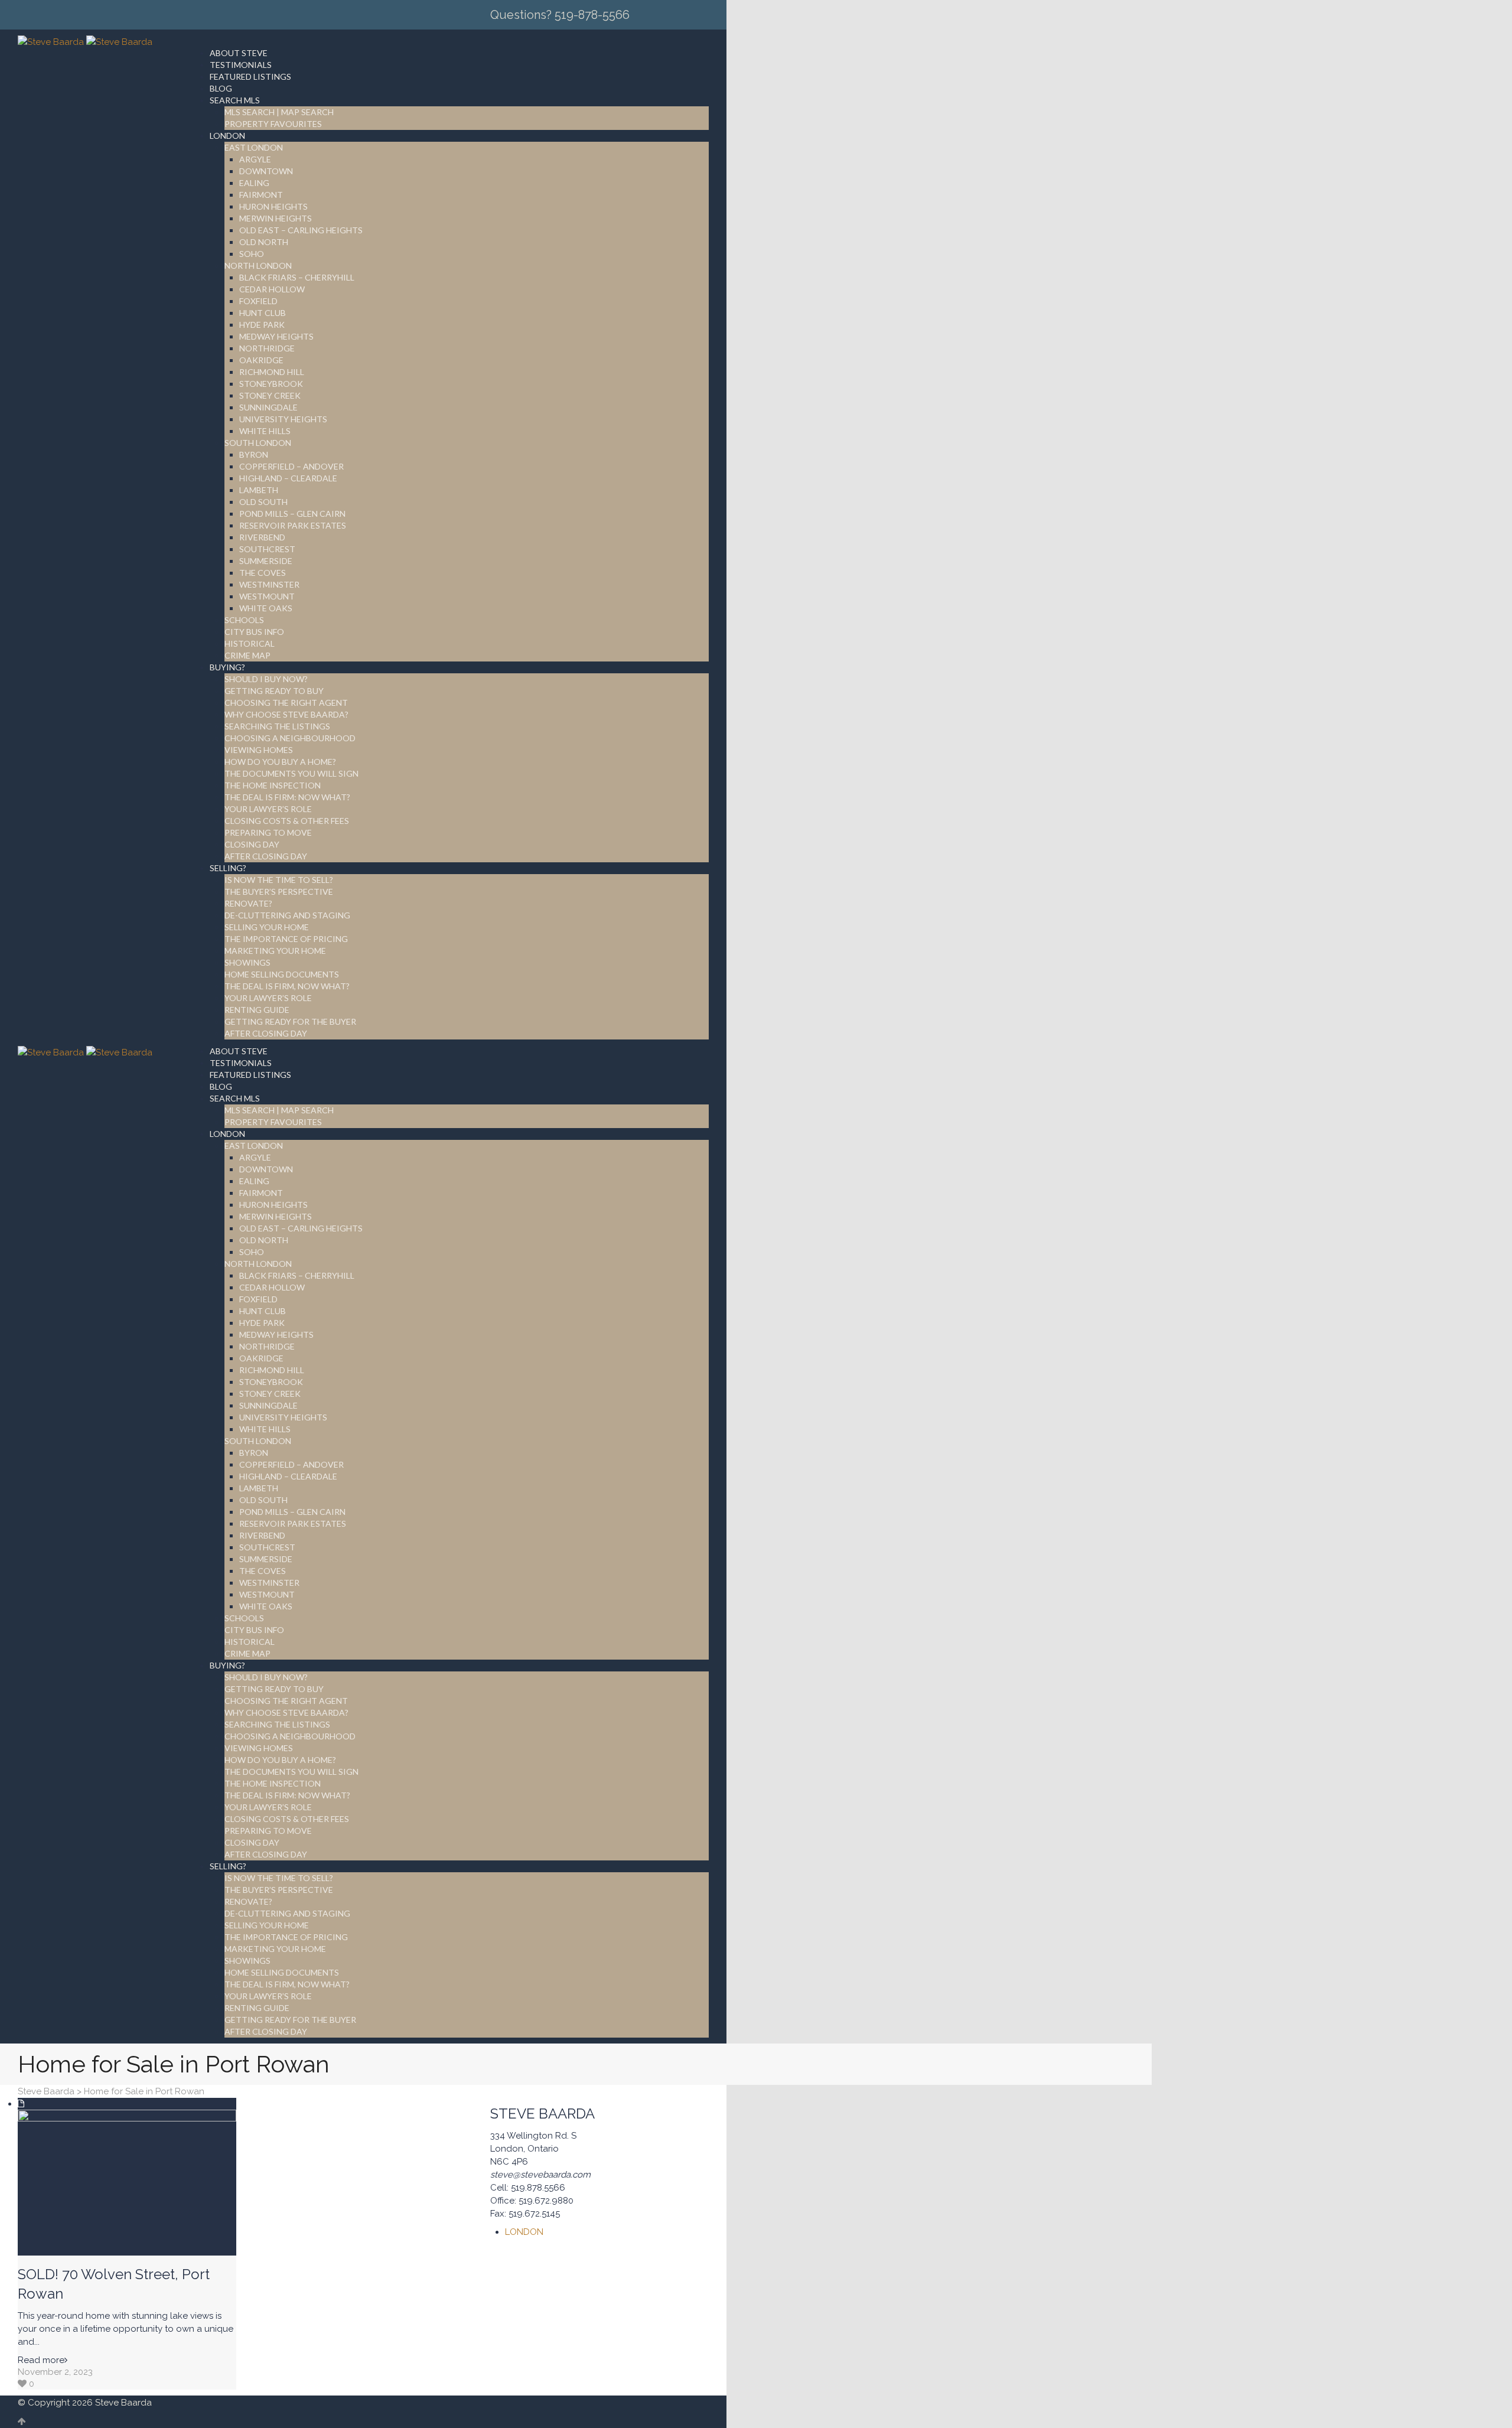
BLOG (221, 88)
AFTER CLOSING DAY (266, 856)
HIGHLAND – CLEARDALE (288, 478)
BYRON (254, 454)
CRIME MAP (247, 655)
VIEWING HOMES (259, 750)
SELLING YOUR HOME (267, 927)
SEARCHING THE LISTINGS (277, 726)
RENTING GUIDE (257, 1010)
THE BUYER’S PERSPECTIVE (279, 892)
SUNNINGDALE (268, 407)
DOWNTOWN (266, 171)
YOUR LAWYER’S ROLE (268, 809)
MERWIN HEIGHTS (276, 218)
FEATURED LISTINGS (250, 76)
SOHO (252, 254)
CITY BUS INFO (254, 632)
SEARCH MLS (235, 100)
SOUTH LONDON (258, 443)
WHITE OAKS (266, 608)
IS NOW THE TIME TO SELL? (279, 880)
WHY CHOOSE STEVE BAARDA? (286, 714)
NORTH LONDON (258, 265)
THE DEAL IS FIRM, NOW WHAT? (287, 986)
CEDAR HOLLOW (272, 289)
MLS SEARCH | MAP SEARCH (279, 112)
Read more (41, 2360)
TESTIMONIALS (241, 65)
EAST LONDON (254, 147)
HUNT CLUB (263, 313)
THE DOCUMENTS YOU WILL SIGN (291, 773)
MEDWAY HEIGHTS (276, 336)
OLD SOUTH (263, 502)
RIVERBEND (262, 537)
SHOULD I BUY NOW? (266, 679)
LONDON (227, 136)
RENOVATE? (248, 903)
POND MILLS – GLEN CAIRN (292, 514)
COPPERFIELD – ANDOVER (291, 466)
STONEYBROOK (271, 384)
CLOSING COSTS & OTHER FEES (287, 821)
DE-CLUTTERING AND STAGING (287, 915)
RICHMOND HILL (272, 372)
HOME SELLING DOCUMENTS (282, 974)
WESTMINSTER (269, 584)
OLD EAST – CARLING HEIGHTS (301, 230)
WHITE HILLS (265, 431)
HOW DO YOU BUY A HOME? (280, 762)
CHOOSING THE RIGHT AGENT (286, 703)
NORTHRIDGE (267, 348)
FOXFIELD (258, 301)
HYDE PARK (262, 325)
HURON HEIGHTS (273, 206)
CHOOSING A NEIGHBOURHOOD (290, 738)
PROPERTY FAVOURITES (273, 124)
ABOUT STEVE (239, 53)
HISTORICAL (250, 643)
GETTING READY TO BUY (274, 691)
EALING (254, 183)
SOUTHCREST (267, 549)
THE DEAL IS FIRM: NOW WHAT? (287, 797)
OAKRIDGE (261, 360)
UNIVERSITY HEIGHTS (283, 419)
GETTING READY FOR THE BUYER (290, 1021)
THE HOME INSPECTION (273, 785)
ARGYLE (255, 159)
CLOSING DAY (252, 844)
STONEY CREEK (270, 395)
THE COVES (263, 573)
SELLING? (228, 868)
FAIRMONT (261, 195)
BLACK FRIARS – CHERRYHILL (297, 277)
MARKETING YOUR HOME (275, 951)
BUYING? (227, 667)
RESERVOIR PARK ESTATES (293, 525)
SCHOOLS (244, 620)
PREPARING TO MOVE (268, 832)
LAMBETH (259, 490)
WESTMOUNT (267, 596)
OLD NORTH (264, 242)
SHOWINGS (247, 962)
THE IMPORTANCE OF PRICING (286, 939)
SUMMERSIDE (266, 561)
